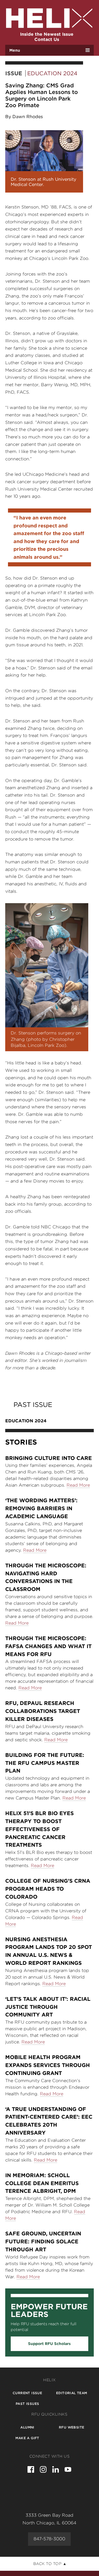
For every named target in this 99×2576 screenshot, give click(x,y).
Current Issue (27, 2393)
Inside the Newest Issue (47, 34)
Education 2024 (52, 73)
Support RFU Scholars (49, 2344)
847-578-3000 (49, 2539)
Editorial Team (72, 2393)
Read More (78, 1485)
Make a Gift (27, 2438)
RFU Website (71, 2427)
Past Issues (27, 2404)
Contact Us (47, 39)
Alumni (27, 2427)
